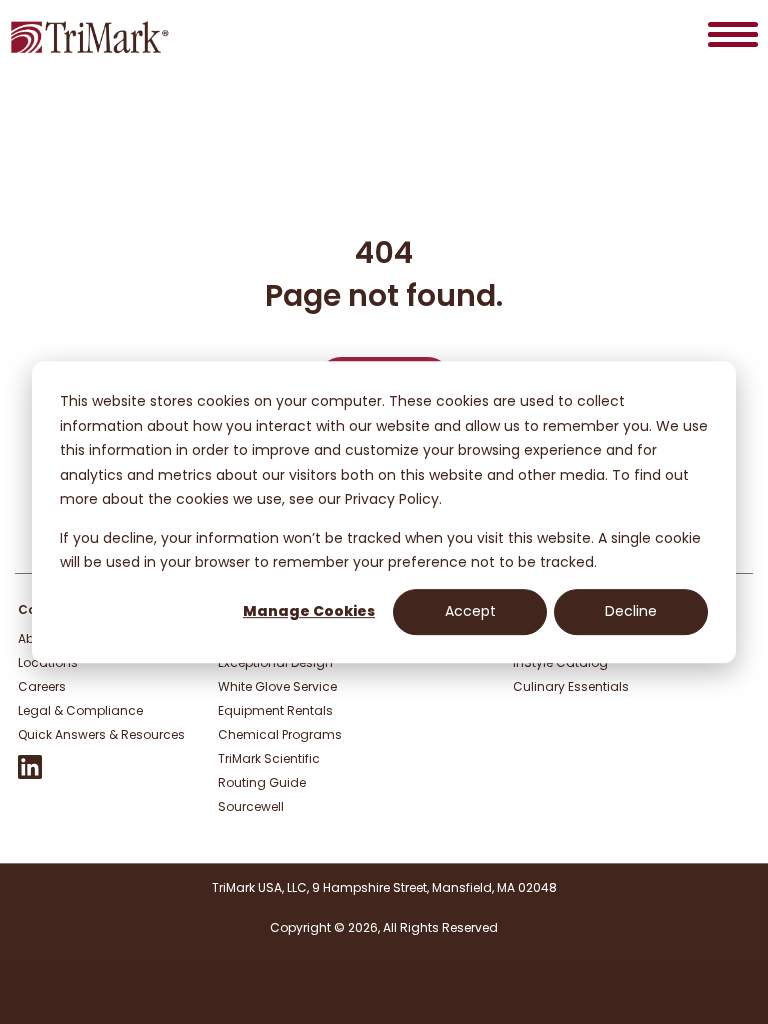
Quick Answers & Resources (101, 734)
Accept (470, 612)
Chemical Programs (280, 734)
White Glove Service (277, 686)
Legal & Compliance (80, 710)
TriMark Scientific (269, 758)
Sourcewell (251, 806)
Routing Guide (262, 782)
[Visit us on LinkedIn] (30, 774)
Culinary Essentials (571, 686)
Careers (42, 686)
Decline (631, 612)
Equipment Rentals (275, 710)
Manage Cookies (309, 612)
